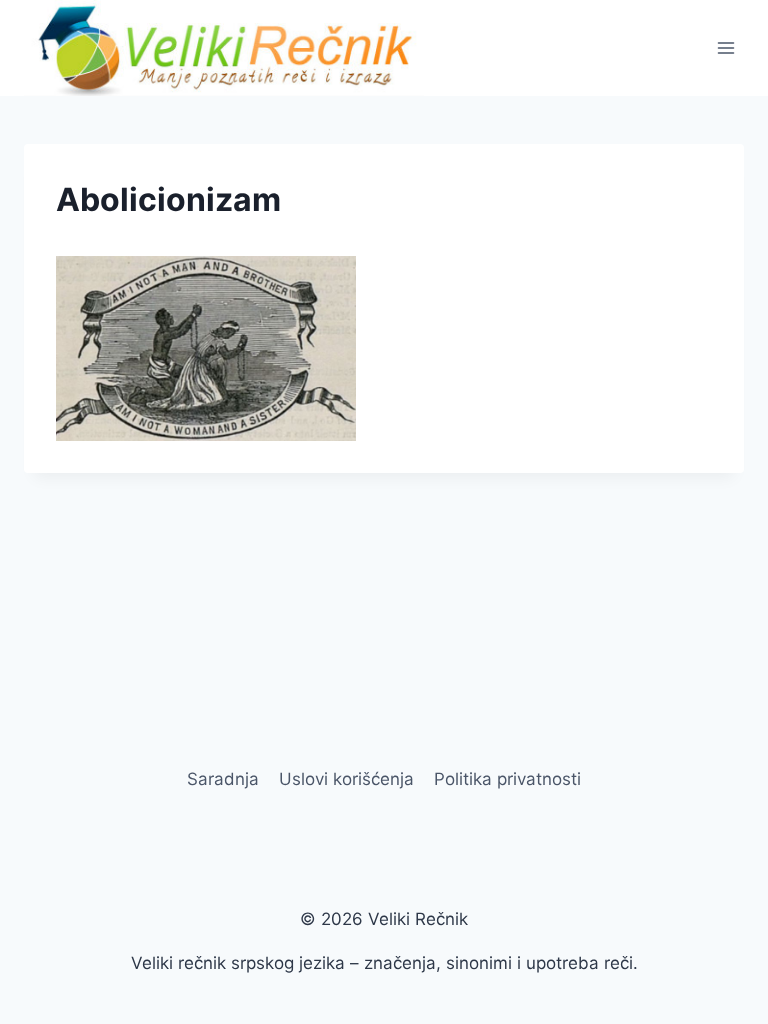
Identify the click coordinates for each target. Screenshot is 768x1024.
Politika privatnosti (507, 779)
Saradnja (223, 779)
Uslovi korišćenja (346, 779)
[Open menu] (725, 47)
